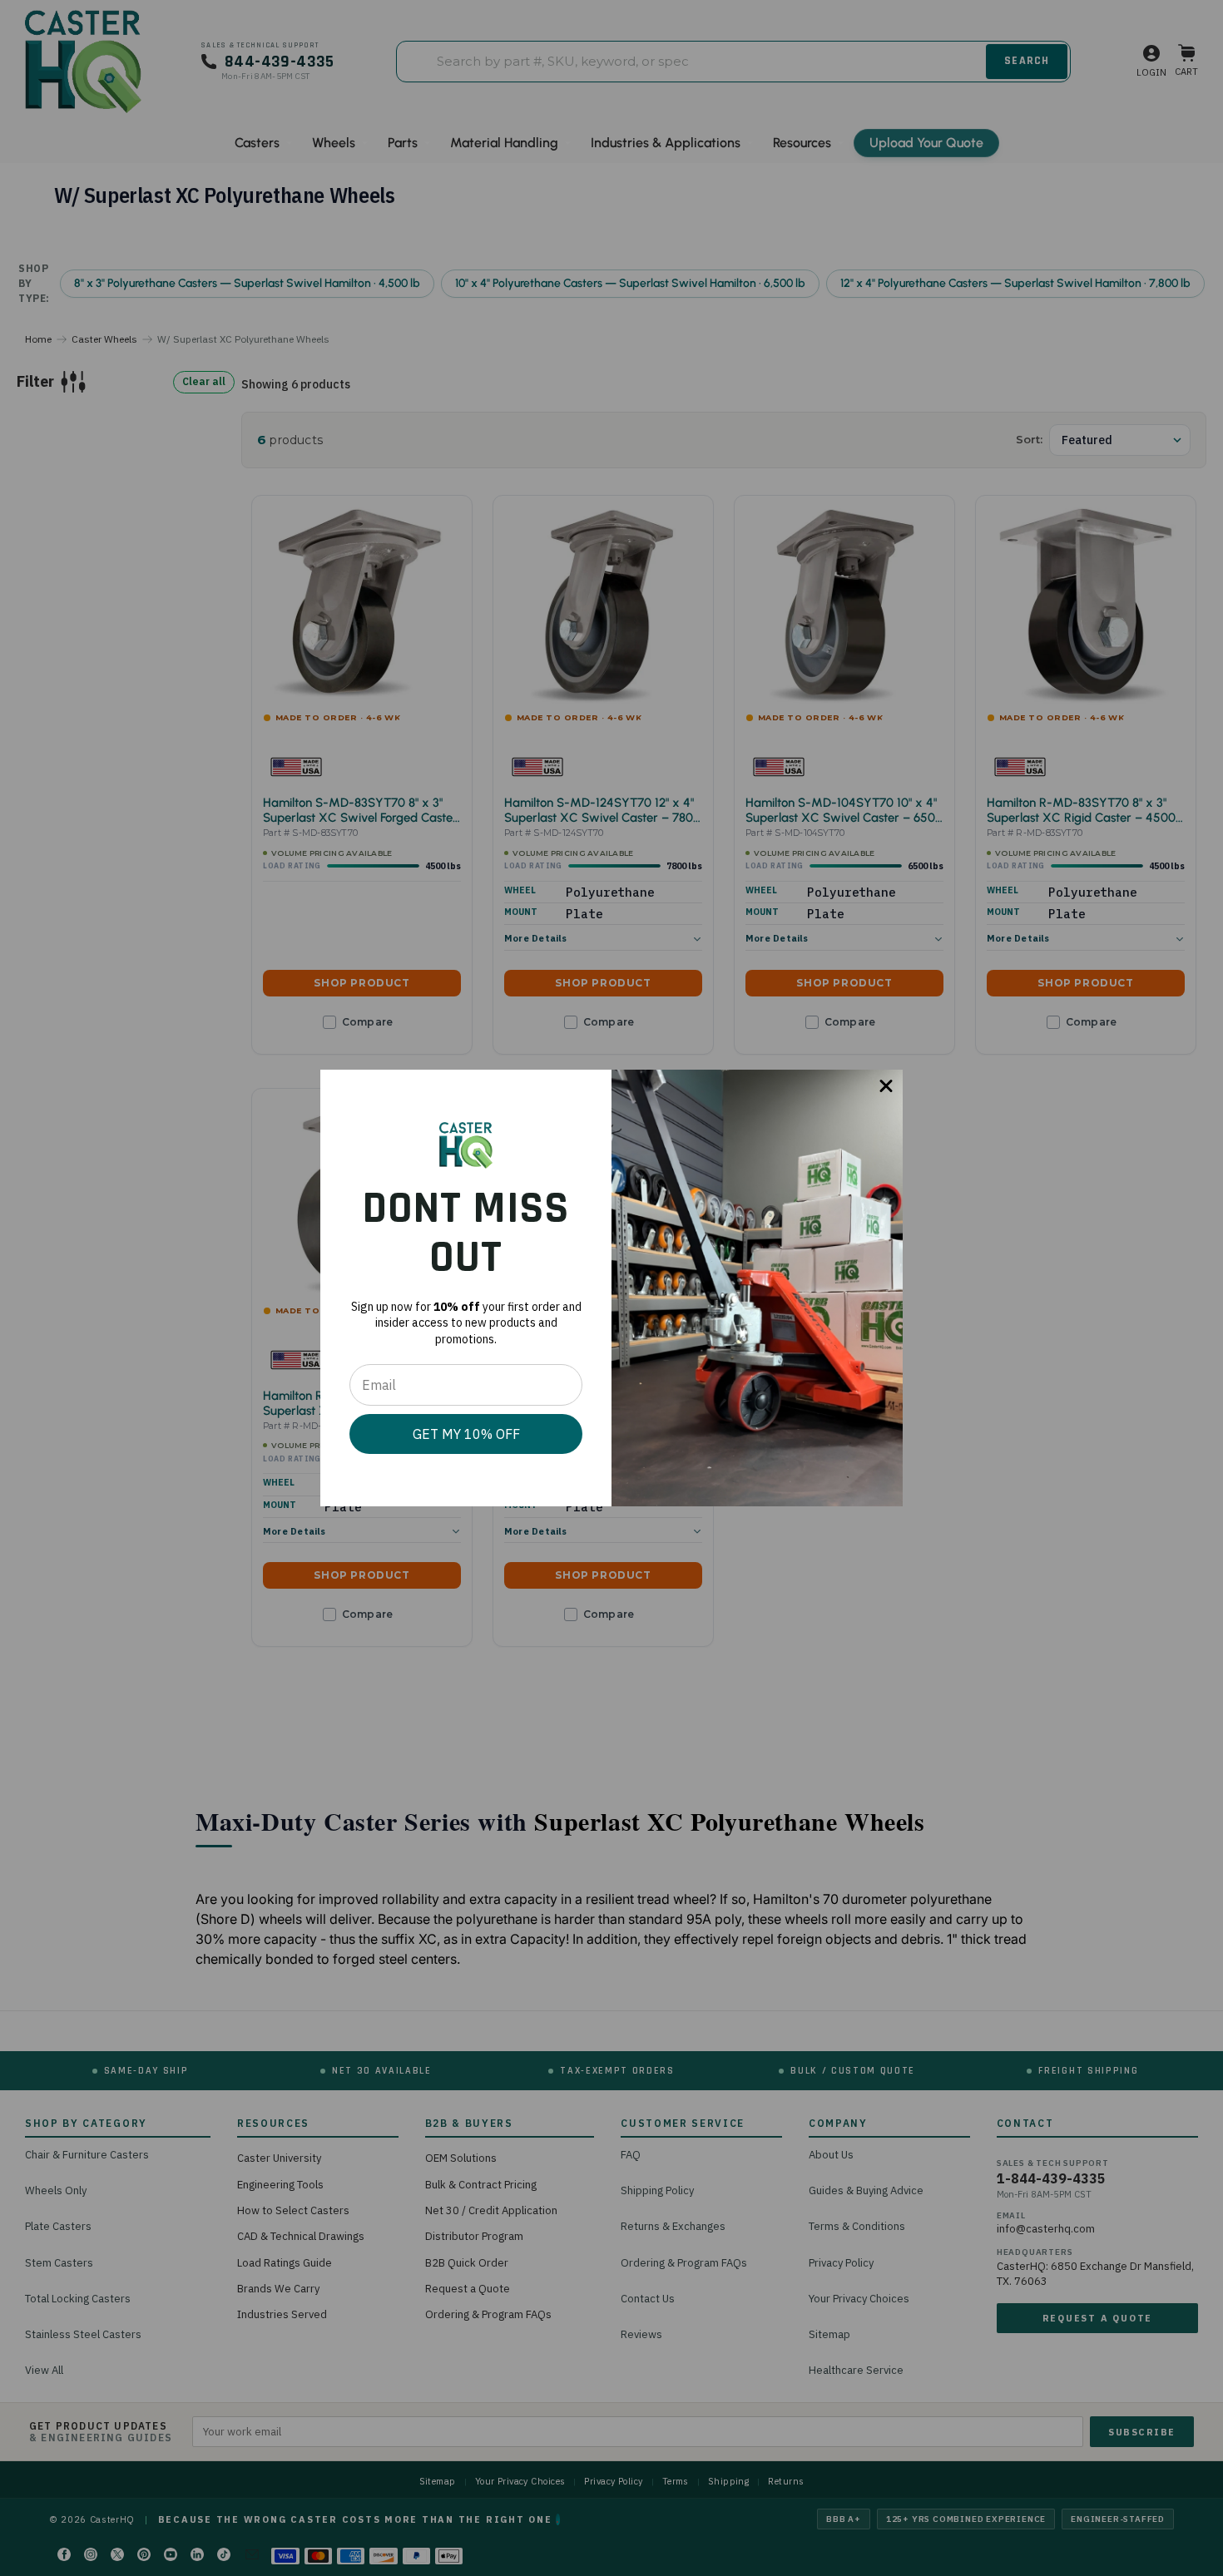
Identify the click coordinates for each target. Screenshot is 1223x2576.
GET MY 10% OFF (466, 1434)
